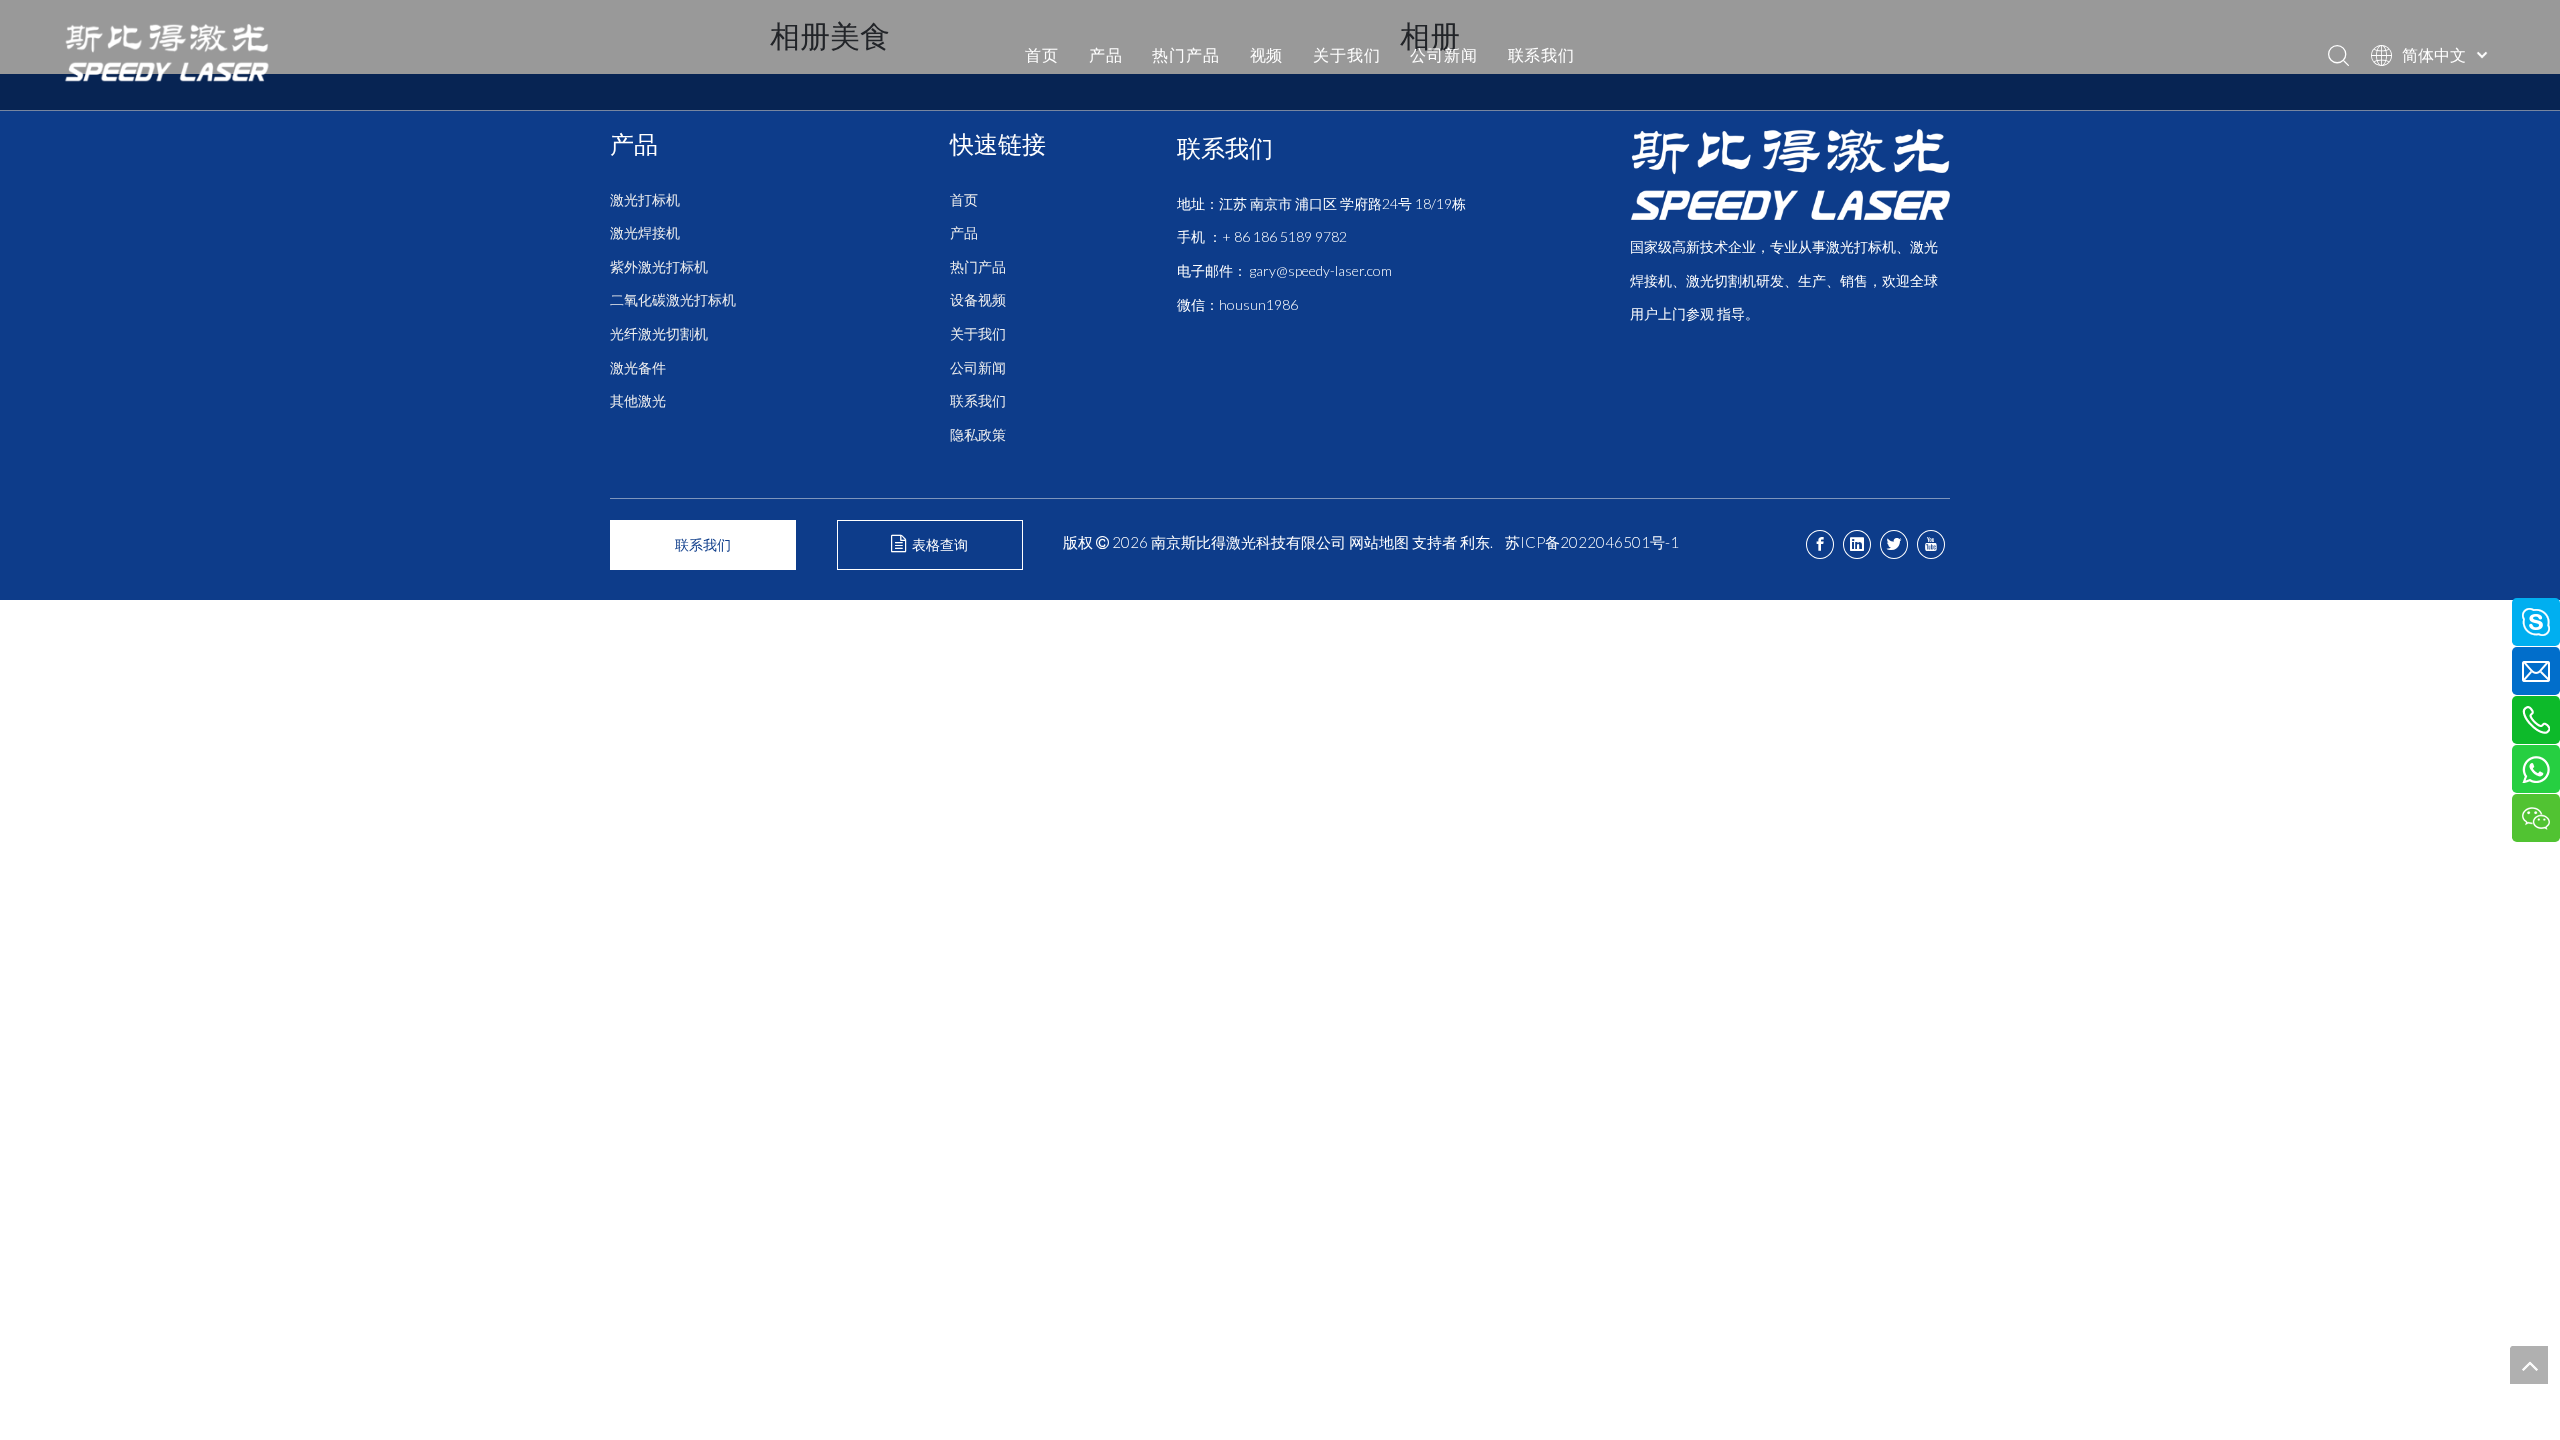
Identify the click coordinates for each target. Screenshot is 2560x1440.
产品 (1106, 54)
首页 (1042, 54)
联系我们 (1541, 54)
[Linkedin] (1857, 544)
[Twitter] (1894, 544)
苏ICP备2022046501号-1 (1592, 542)
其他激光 (638, 400)
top (2529, 1365)
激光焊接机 (645, 232)
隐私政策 (978, 434)
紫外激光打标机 (659, 266)
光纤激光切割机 (659, 333)
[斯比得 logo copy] (1790, 174)
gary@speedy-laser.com (1321, 270)
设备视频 (978, 299)
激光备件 (638, 367)
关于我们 (1346, 54)
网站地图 (1379, 542)
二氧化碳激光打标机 (673, 299)
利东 (1475, 542)
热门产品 (1185, 54)
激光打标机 (645, 199)
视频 (1267, 54)
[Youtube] (1931, 544)
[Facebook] (1820, 544)
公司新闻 (1443, 54)
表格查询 (937, 544)
